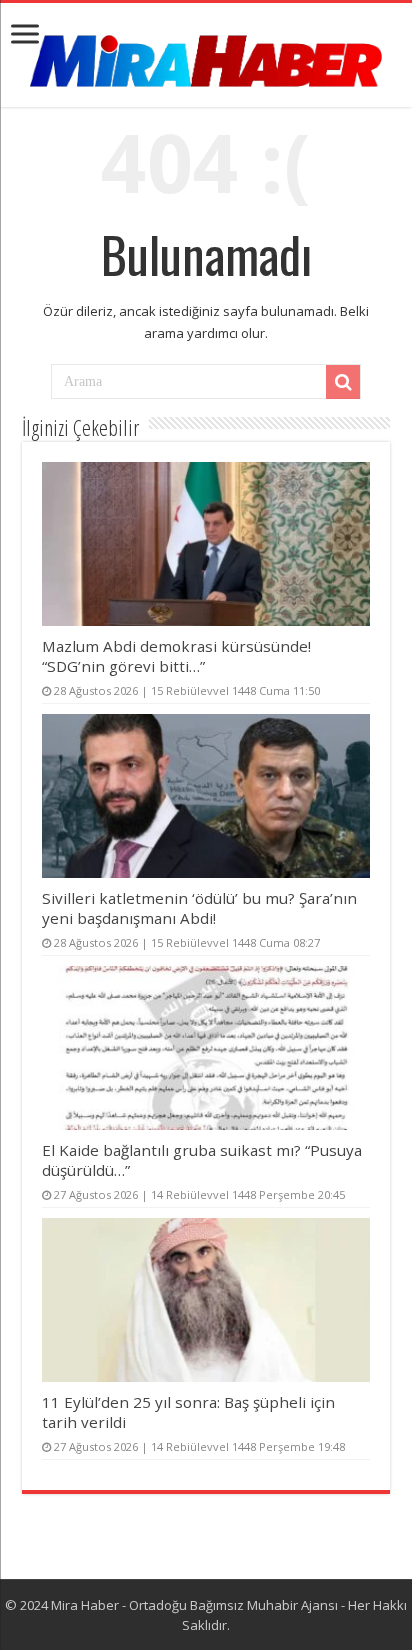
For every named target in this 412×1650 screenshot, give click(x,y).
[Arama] (343, 382)
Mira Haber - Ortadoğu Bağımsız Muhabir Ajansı (194, 1605)
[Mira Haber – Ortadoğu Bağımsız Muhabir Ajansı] (206, 54)
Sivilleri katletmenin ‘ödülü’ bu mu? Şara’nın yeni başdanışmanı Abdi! (199, 908)
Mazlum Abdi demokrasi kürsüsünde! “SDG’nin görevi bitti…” (176, 656)
